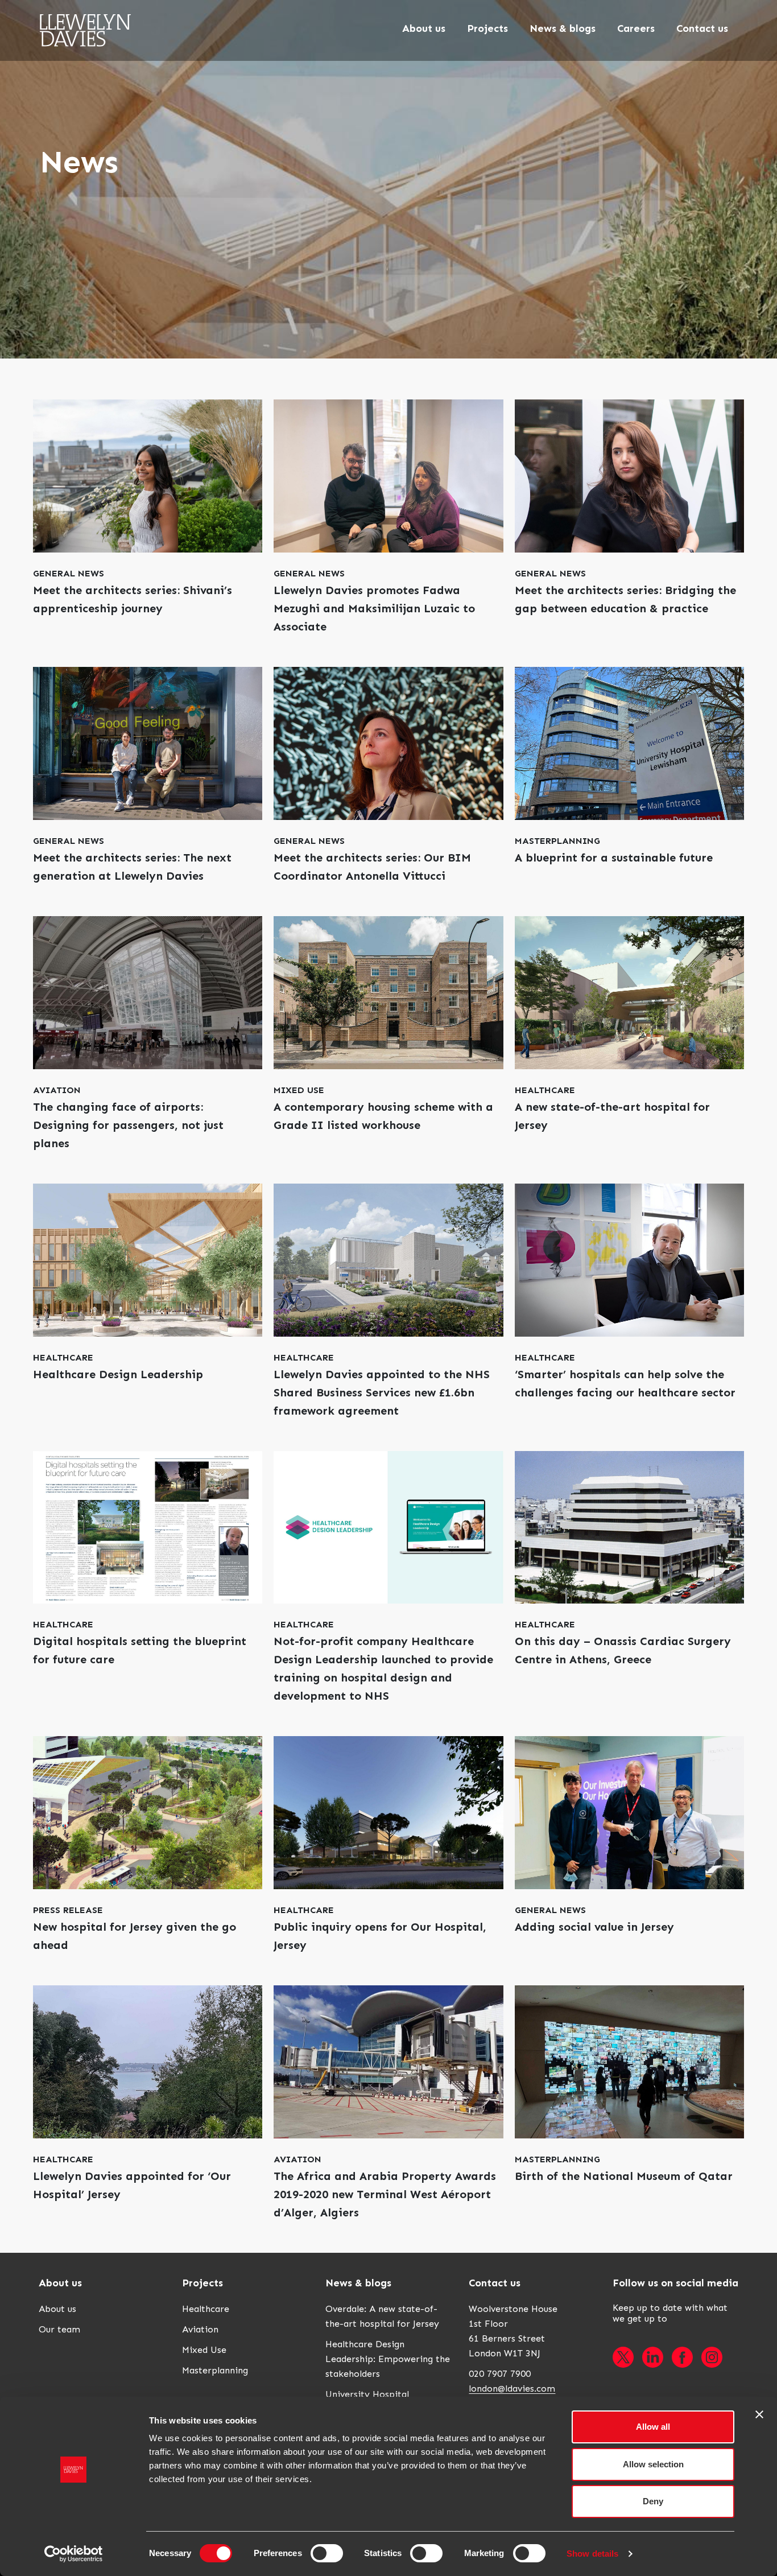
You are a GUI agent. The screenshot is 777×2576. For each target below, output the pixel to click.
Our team (59, 2329)
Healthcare (206, 2309)
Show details (592, 2554)
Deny (653, 2501)
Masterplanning (215, 2370)
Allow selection (653, 2464)
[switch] (327, 2553)
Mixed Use (204, 2350)
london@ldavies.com (512, 2389)
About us (57, 2309)
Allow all (653, 2427)
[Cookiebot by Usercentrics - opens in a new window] (74, 2554)
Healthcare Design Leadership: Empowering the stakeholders (388, 2359)
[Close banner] (759, 2414)
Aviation (200, 2329)
